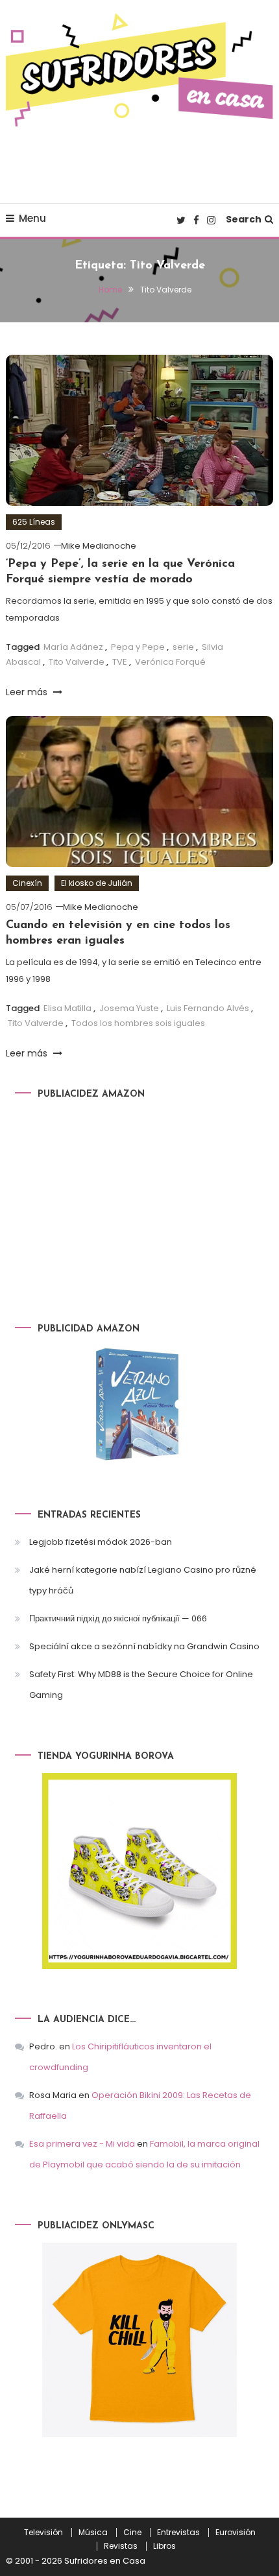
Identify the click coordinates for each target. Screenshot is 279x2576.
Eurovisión (236, 2533)
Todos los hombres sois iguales (138, 1023)
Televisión (43, 2533)
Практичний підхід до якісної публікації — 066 (118, 1618)
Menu (32, 218)
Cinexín (27, 883)
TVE (120, 662)
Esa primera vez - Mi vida (82, 2144)
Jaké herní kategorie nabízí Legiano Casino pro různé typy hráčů (143, 1580)
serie (183, 647)
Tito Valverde (77, 662)
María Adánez (73, 647)
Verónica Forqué (170, 662)
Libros (164, 2546)
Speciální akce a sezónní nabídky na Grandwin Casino (144, 1646)
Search (244, 219)
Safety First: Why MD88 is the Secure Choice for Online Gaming (141, 1685)
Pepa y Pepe (138, 647)
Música (93, 2533)
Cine (132, 2533)
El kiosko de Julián (97, 883)
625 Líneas (34, 522)
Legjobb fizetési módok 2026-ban (101, 1542)
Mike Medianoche (99, 546)
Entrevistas (178, 2533)
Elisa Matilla (67, 1008)
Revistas (121, 2546)
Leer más (28, 692)
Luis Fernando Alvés (208, 1008)
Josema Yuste (129, 1008)
